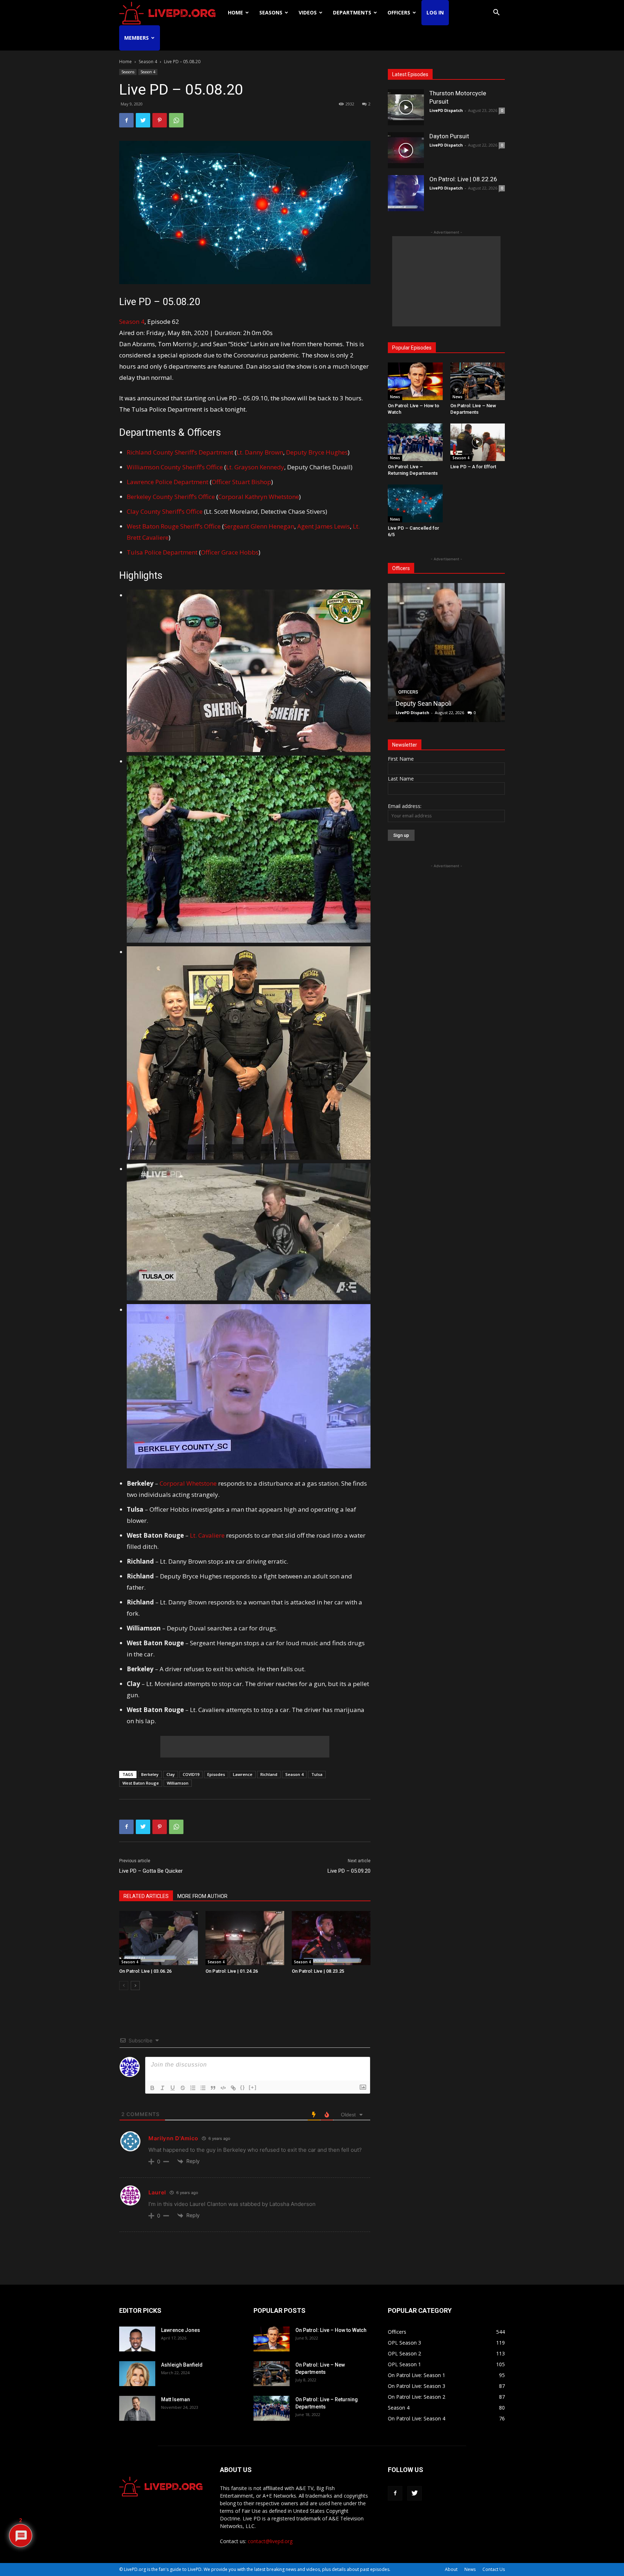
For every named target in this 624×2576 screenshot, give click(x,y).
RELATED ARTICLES (146, 1896)
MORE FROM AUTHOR (202, 1896)
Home (235, 12)
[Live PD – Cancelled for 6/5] (415, 503)
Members (136, 38)
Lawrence (243, 1774)
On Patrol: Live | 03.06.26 (145, 1971)
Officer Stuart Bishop (241, 482)
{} (243, 2087)
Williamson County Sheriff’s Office (175, 467)
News (395, 397)
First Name (401, 759)
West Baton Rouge (141, 1783)
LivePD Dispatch (446, 110)
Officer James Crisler (426, 703)
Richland (269, 1774)
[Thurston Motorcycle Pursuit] (406, 107)
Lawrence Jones (181, 2330)
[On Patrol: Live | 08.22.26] (406, 193)
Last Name (401, 779)
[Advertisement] (245, 1747)
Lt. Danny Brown (260, 452)
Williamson (178, 1783)
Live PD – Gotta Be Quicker (151, 1871)
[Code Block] (223, 2088)
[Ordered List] (193, 2088)
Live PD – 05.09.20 (349, 1871)
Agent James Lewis (324, 526)
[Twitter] (143, 120)
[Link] (233, 2088)
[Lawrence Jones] (137, 2339)
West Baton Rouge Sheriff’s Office (174, 526)
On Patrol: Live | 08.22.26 (463, 179)
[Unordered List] (203, 2088)
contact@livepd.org (270, 2541)
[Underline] (173, 2088)
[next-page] (135, 1986)
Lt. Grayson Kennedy (255, 467)
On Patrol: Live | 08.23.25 (318, 1971)
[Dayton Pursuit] (406, 150)
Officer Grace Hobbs (230, 552)
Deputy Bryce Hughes (317, 452)
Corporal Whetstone (188, 1483)
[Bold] (152, 2088)
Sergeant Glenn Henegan (259, 526)
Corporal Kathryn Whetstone (259, 497)
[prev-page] (124, 1986)
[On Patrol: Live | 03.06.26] (159, 1938)
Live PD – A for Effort (473, 467)
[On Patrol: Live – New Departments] (478, 381)
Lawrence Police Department (168, 482)
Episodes (216, 1774)
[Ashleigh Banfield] (137, 2374)
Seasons (271, 12)
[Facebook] (126, 120)
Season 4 (148, 62)
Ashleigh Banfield (182, 2365)
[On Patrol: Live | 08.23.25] (331, 1938)
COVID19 (191, 1774)
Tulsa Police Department (162, 552)
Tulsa (317, 1774)
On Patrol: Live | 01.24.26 (232, 1971)
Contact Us (494, 2569)
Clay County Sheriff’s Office (165, 511)
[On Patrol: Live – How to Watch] (415, 381)
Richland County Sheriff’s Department (180, 452)
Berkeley (150, 1774)
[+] (253, 2087)
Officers (399, 12)
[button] (496, 13)
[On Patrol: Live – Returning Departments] (415, 442)
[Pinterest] (160, 120)
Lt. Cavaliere (207, 1535)
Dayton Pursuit (449, 136)
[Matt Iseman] (137, 2408)
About (451, 2569)
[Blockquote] (213, 2088)
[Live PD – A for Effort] (478, 442)
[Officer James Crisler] (446, 653)
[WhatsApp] (176, 120)
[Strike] (183, 2088)
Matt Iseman (175, 2399)
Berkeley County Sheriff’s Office (172, 497)
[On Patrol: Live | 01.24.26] (245, 1938)
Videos (308, 12)
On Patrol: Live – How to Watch (331, 2330)
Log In (435, 12)
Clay (171, 1774)
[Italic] (162, 2088)
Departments (352, 12)
